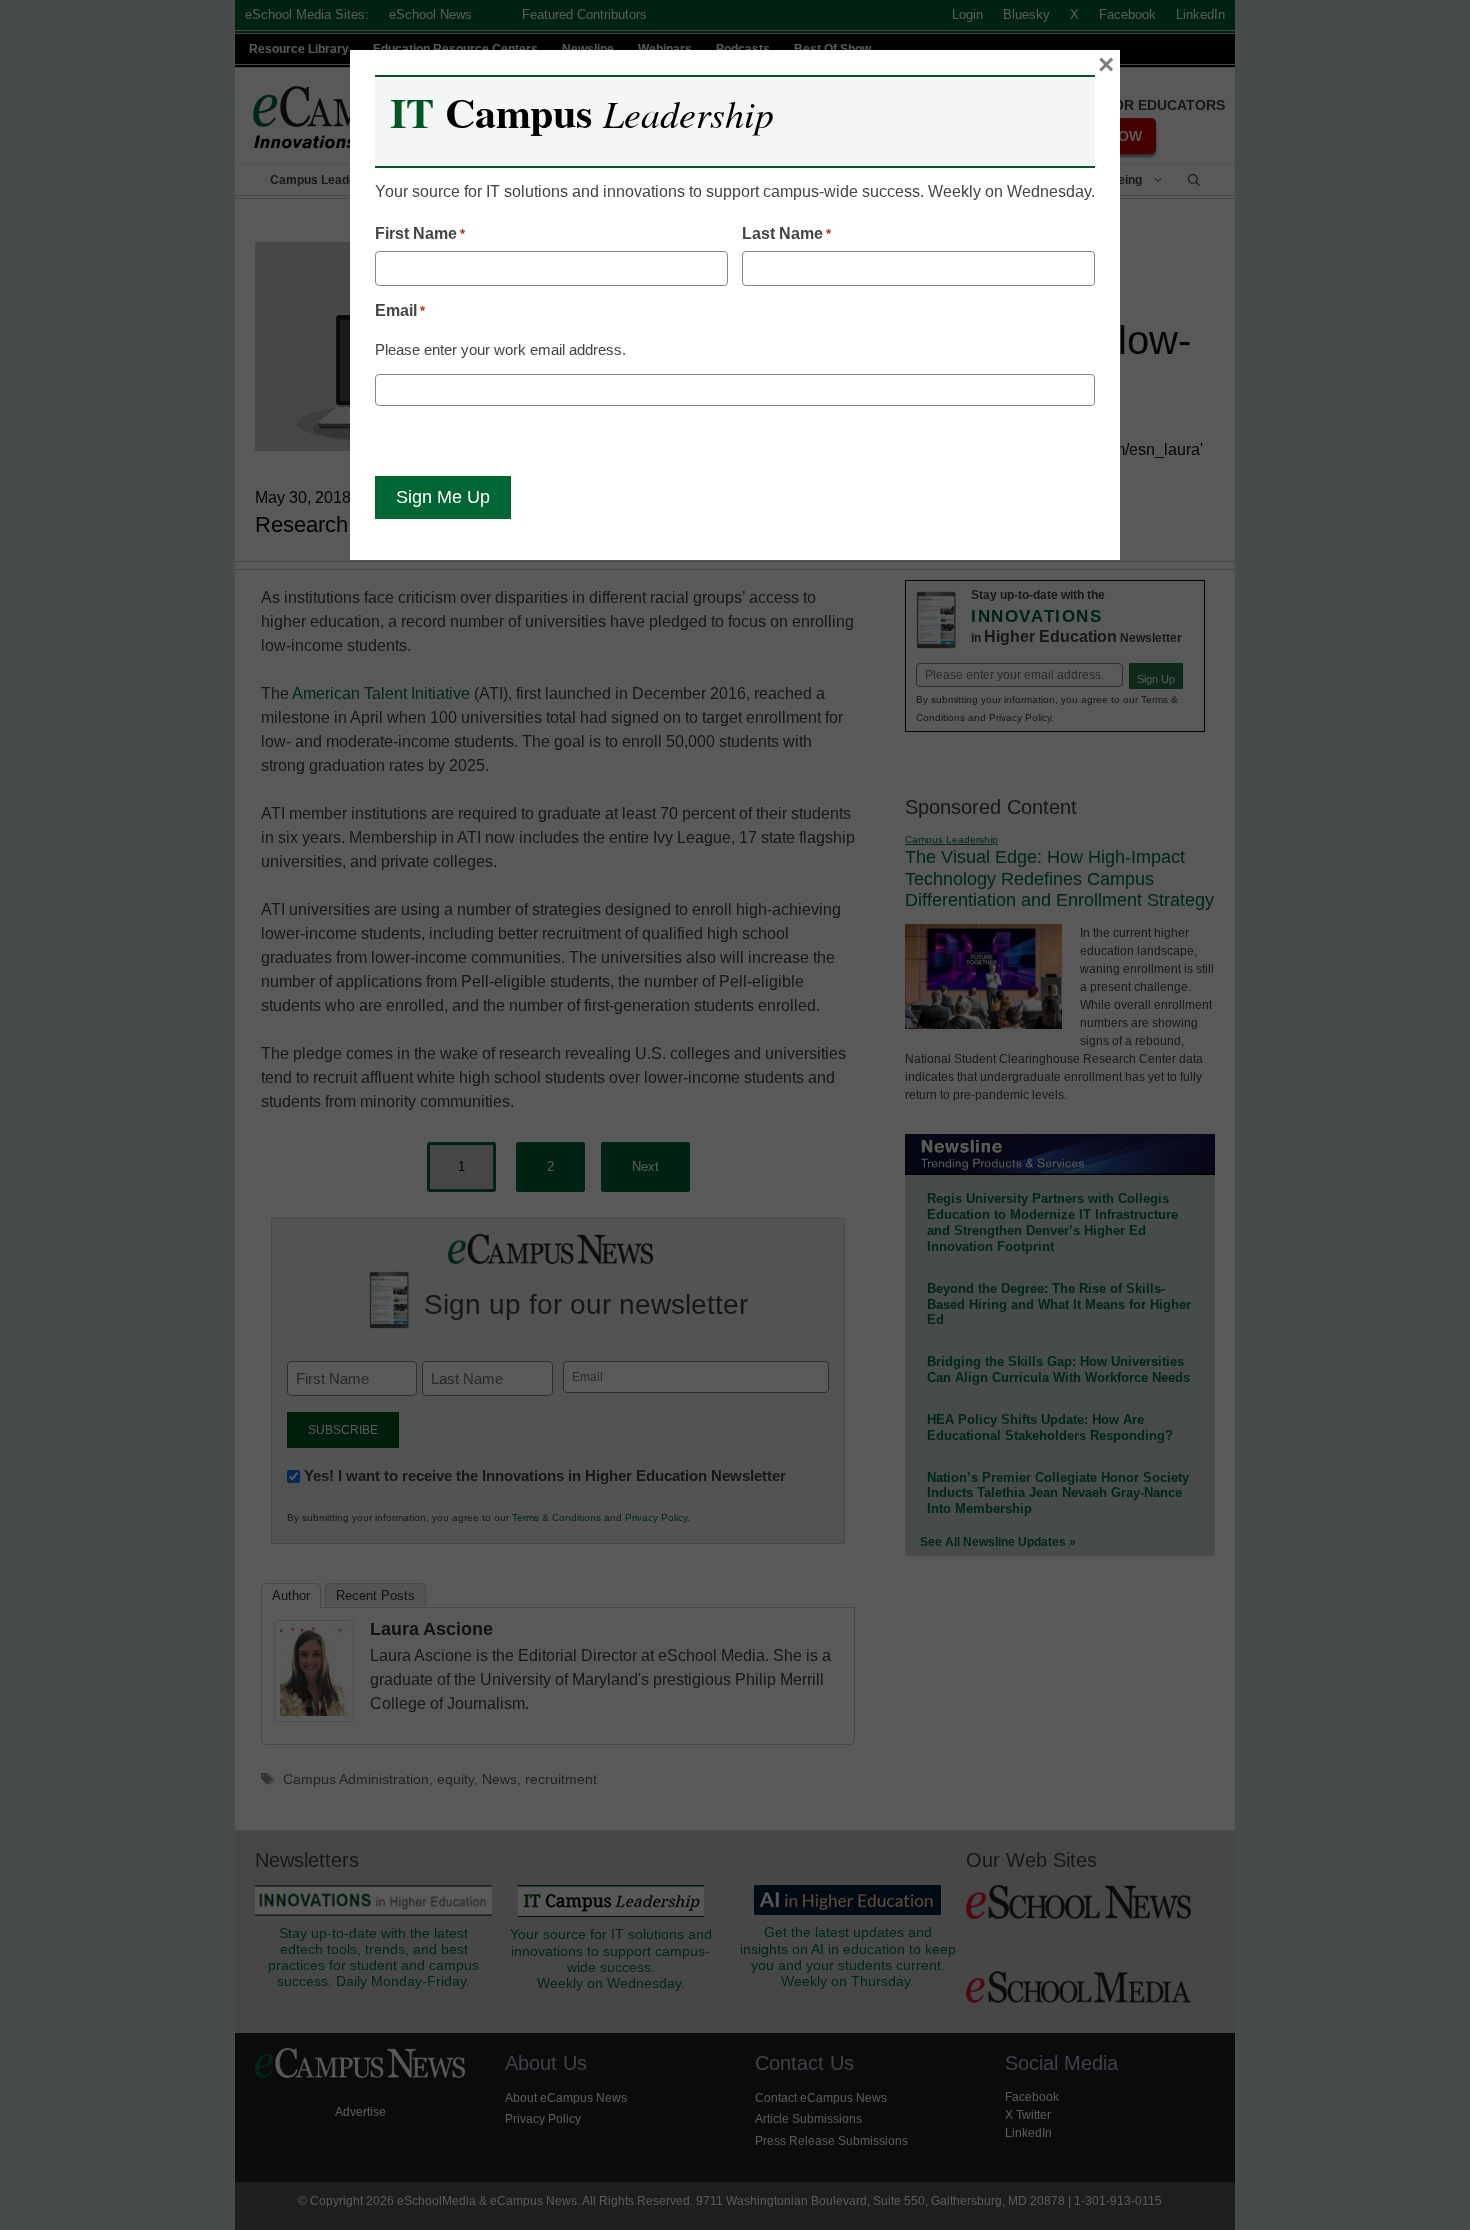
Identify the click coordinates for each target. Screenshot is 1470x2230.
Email (400, 310)
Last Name (786, 233)
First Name (420, 233)
